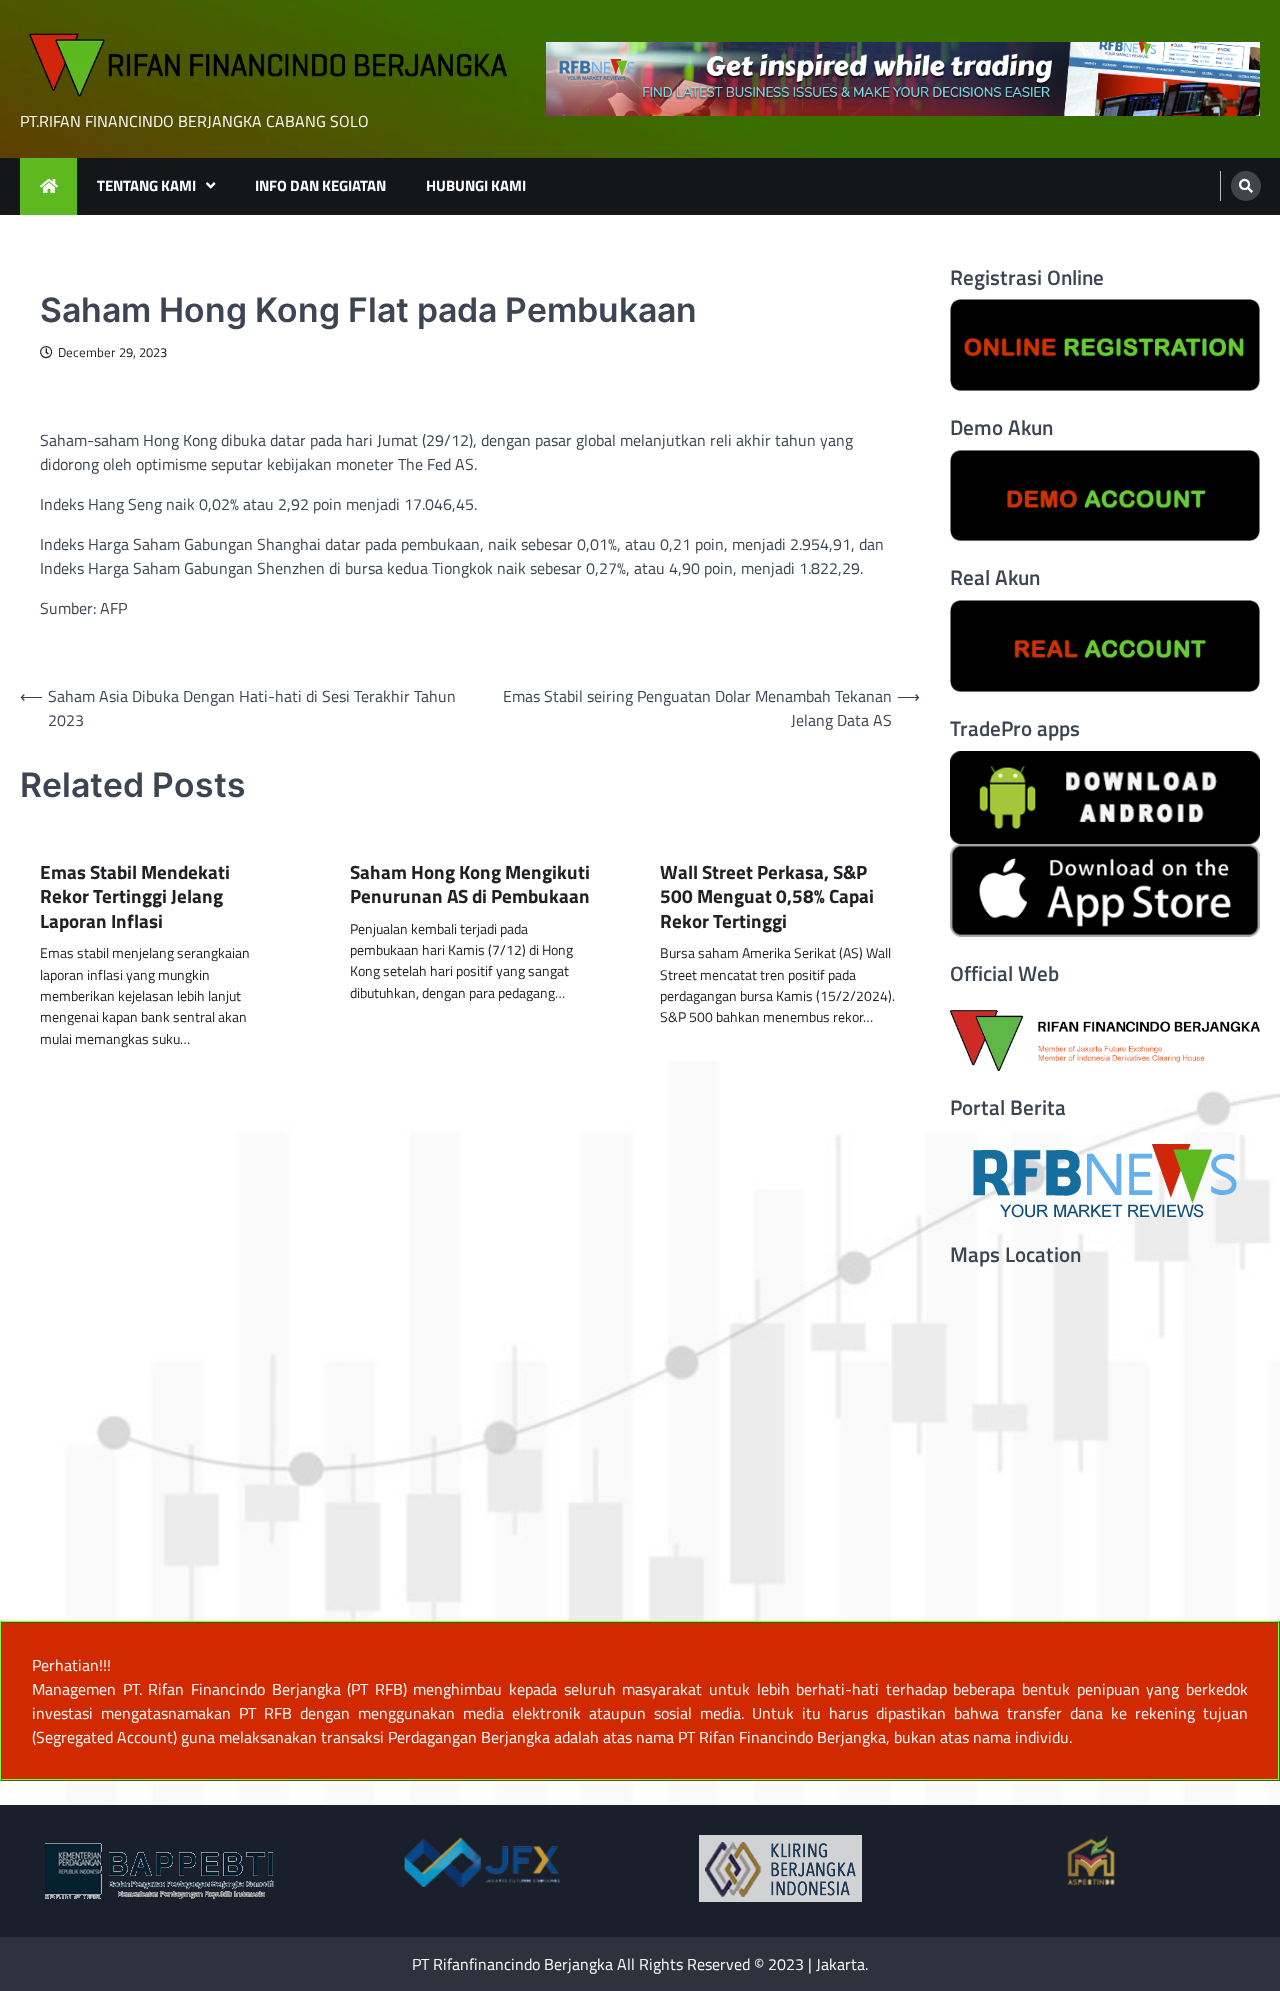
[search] (1246, 186)
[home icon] (48, 186)
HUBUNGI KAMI (476, 185)
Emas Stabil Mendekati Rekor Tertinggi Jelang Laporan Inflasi (135, 897)
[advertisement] (903, 79)
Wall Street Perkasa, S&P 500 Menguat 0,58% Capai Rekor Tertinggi (767, 897)
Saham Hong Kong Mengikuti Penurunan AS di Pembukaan (470, 884)
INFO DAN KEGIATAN (320, 185)
